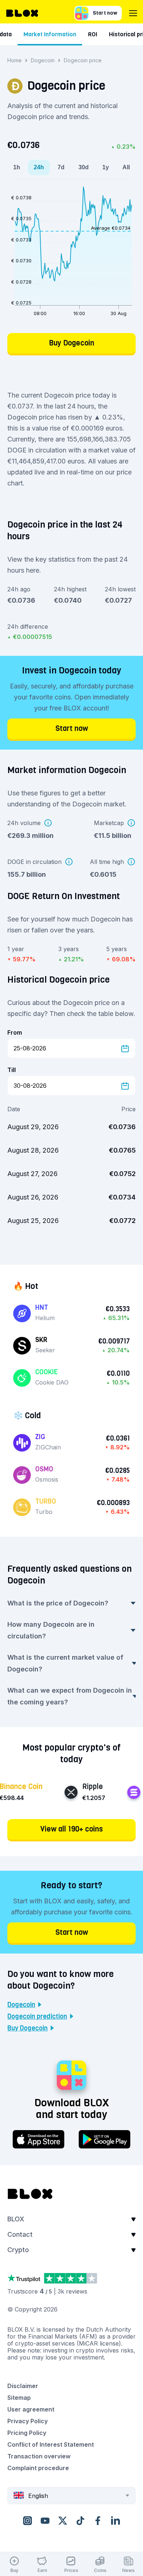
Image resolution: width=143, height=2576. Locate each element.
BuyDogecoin (27, 2028)
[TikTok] (80, 2520)
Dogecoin (43, 60)
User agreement (31, 2409)
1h (17, 167)
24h (39, 167)
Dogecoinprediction (37, 2017)
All (126, 167)
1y (106, 167)
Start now (105, 13)
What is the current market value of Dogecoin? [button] (65, 1663)
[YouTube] (45, 2520)
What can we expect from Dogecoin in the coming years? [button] (70, 1696)
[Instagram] (27, 2520)
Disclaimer (23, 2386)
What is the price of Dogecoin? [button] (58, 1603)
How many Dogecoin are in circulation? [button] (51, 1630)
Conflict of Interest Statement (51, 2444)
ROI (93, 34)
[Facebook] (98, 2520)
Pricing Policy (27, 2433)
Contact (20, 2234)
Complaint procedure (38, 2468)
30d (84, 167)
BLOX (16, 2219)
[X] (63, 2520)
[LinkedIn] (115, 2520)
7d (61, 167)
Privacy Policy (27, 2421)
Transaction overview (39, 2456)
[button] (71, 2221)
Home (14, 60)
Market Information (50, 34)
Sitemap (19, 2398)
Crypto (18, 2250)
